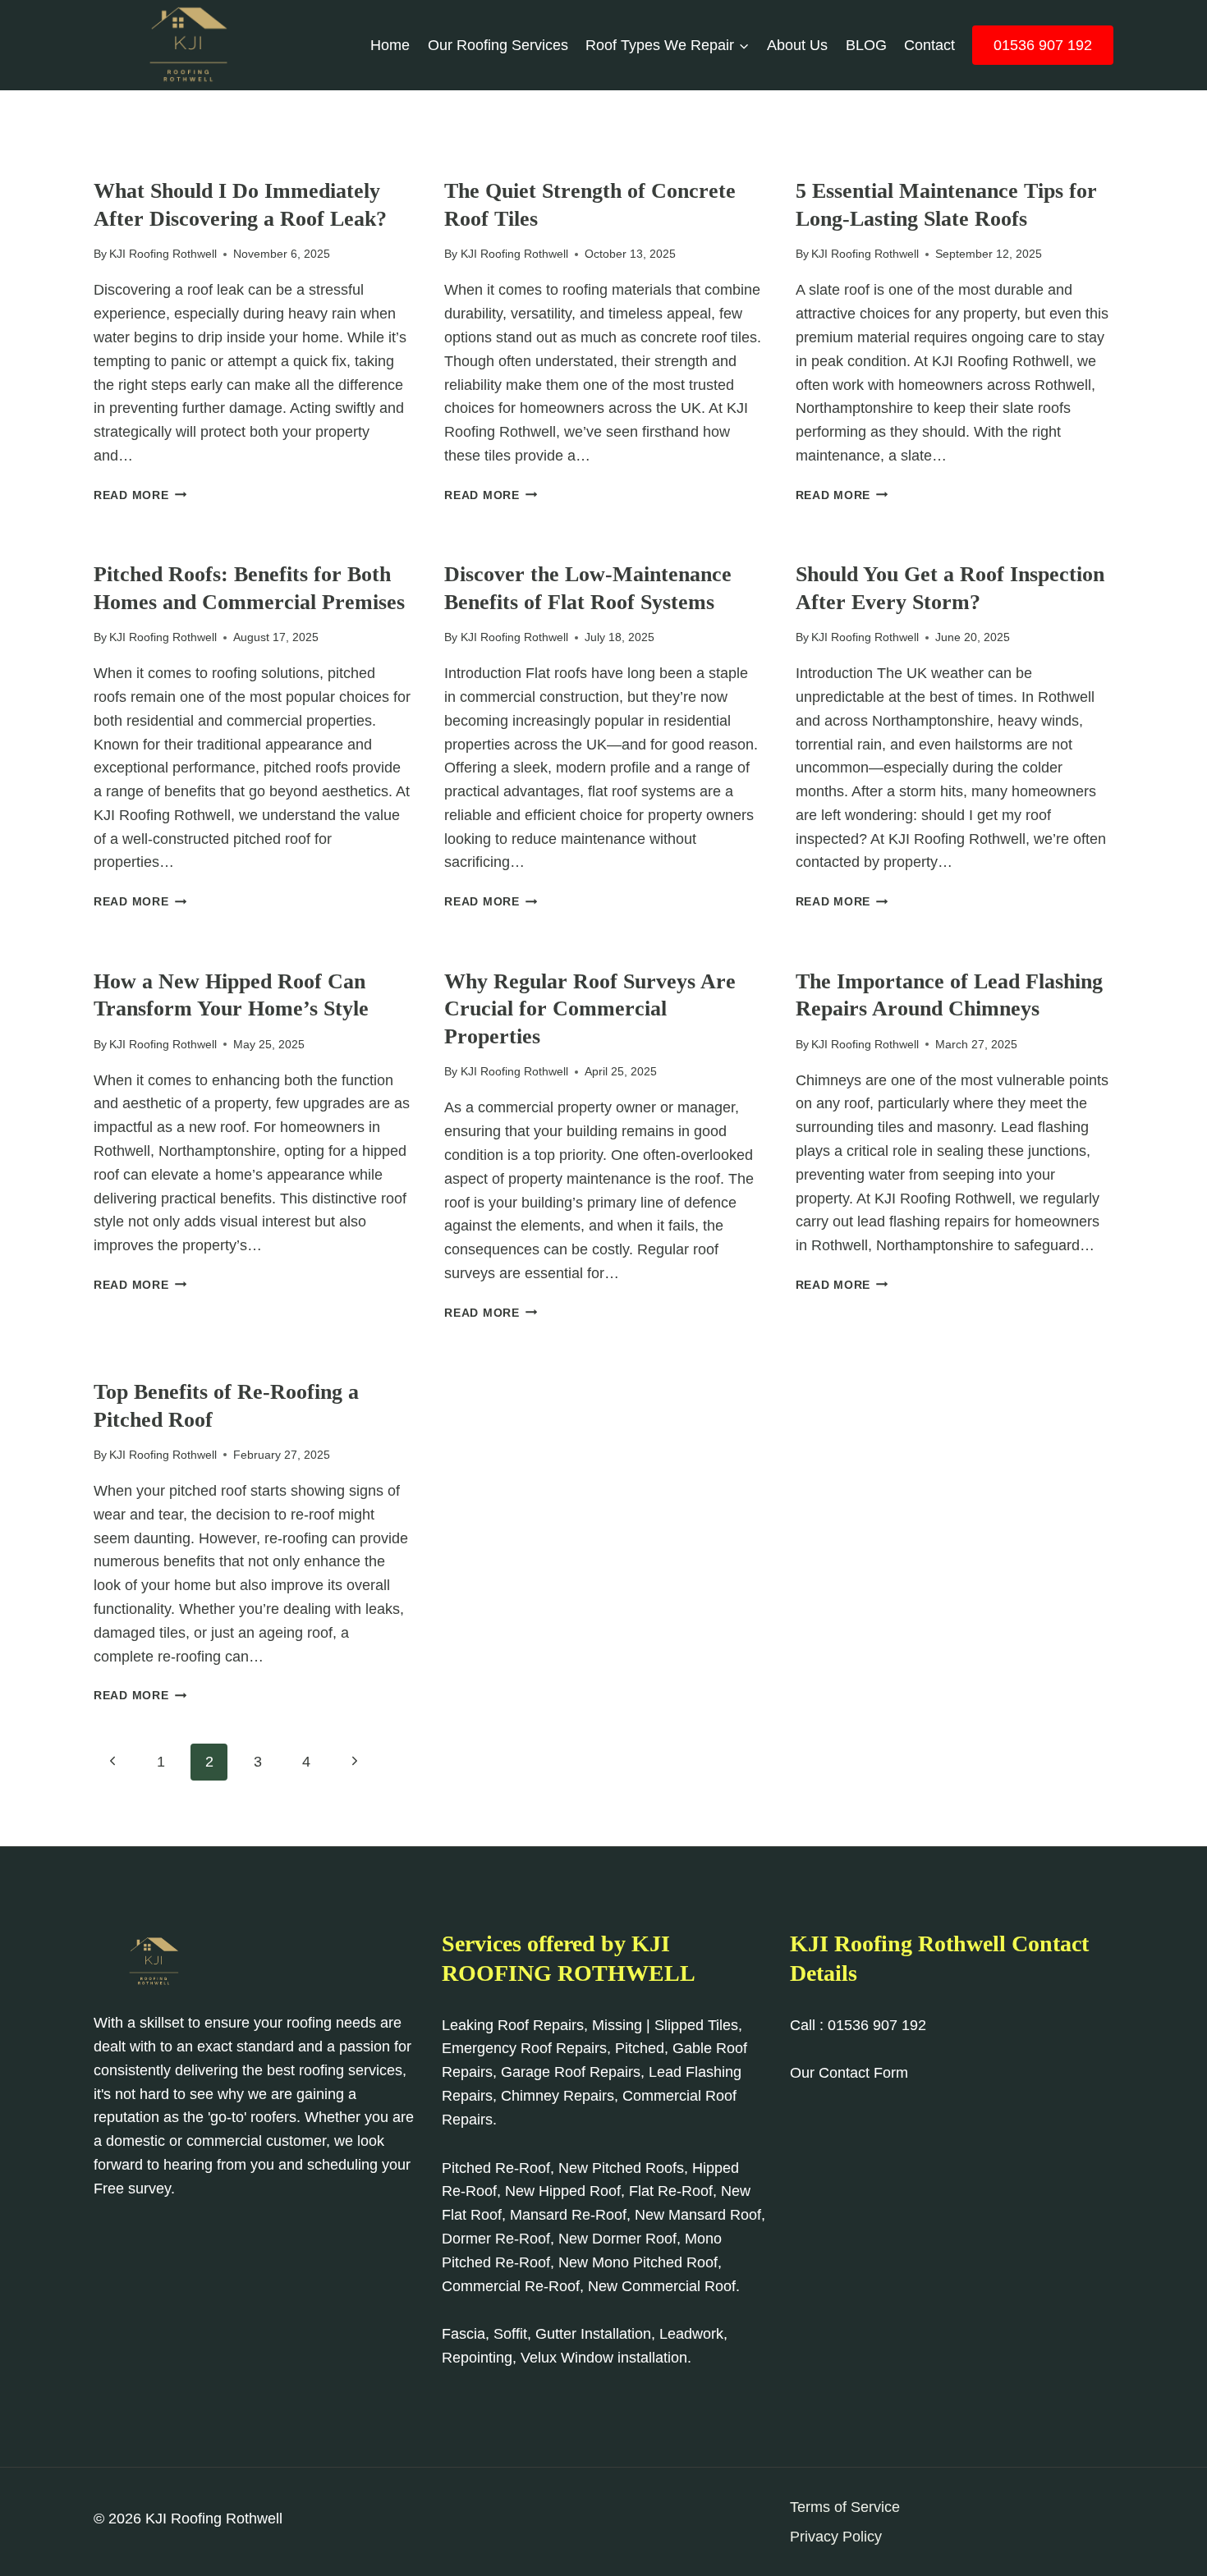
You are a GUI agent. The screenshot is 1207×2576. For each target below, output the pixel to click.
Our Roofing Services (498, 45)
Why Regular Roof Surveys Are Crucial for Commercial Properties (590, 1009)
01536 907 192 (1043, 45)
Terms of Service (845, 2507)
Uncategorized (142, 164)
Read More (140, 495)
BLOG (866, 45)
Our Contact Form (849, 2073)
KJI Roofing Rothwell (163, 254)
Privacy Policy (836, 2537)
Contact (929, 45)
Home (390, 45)
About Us (797, 45)
